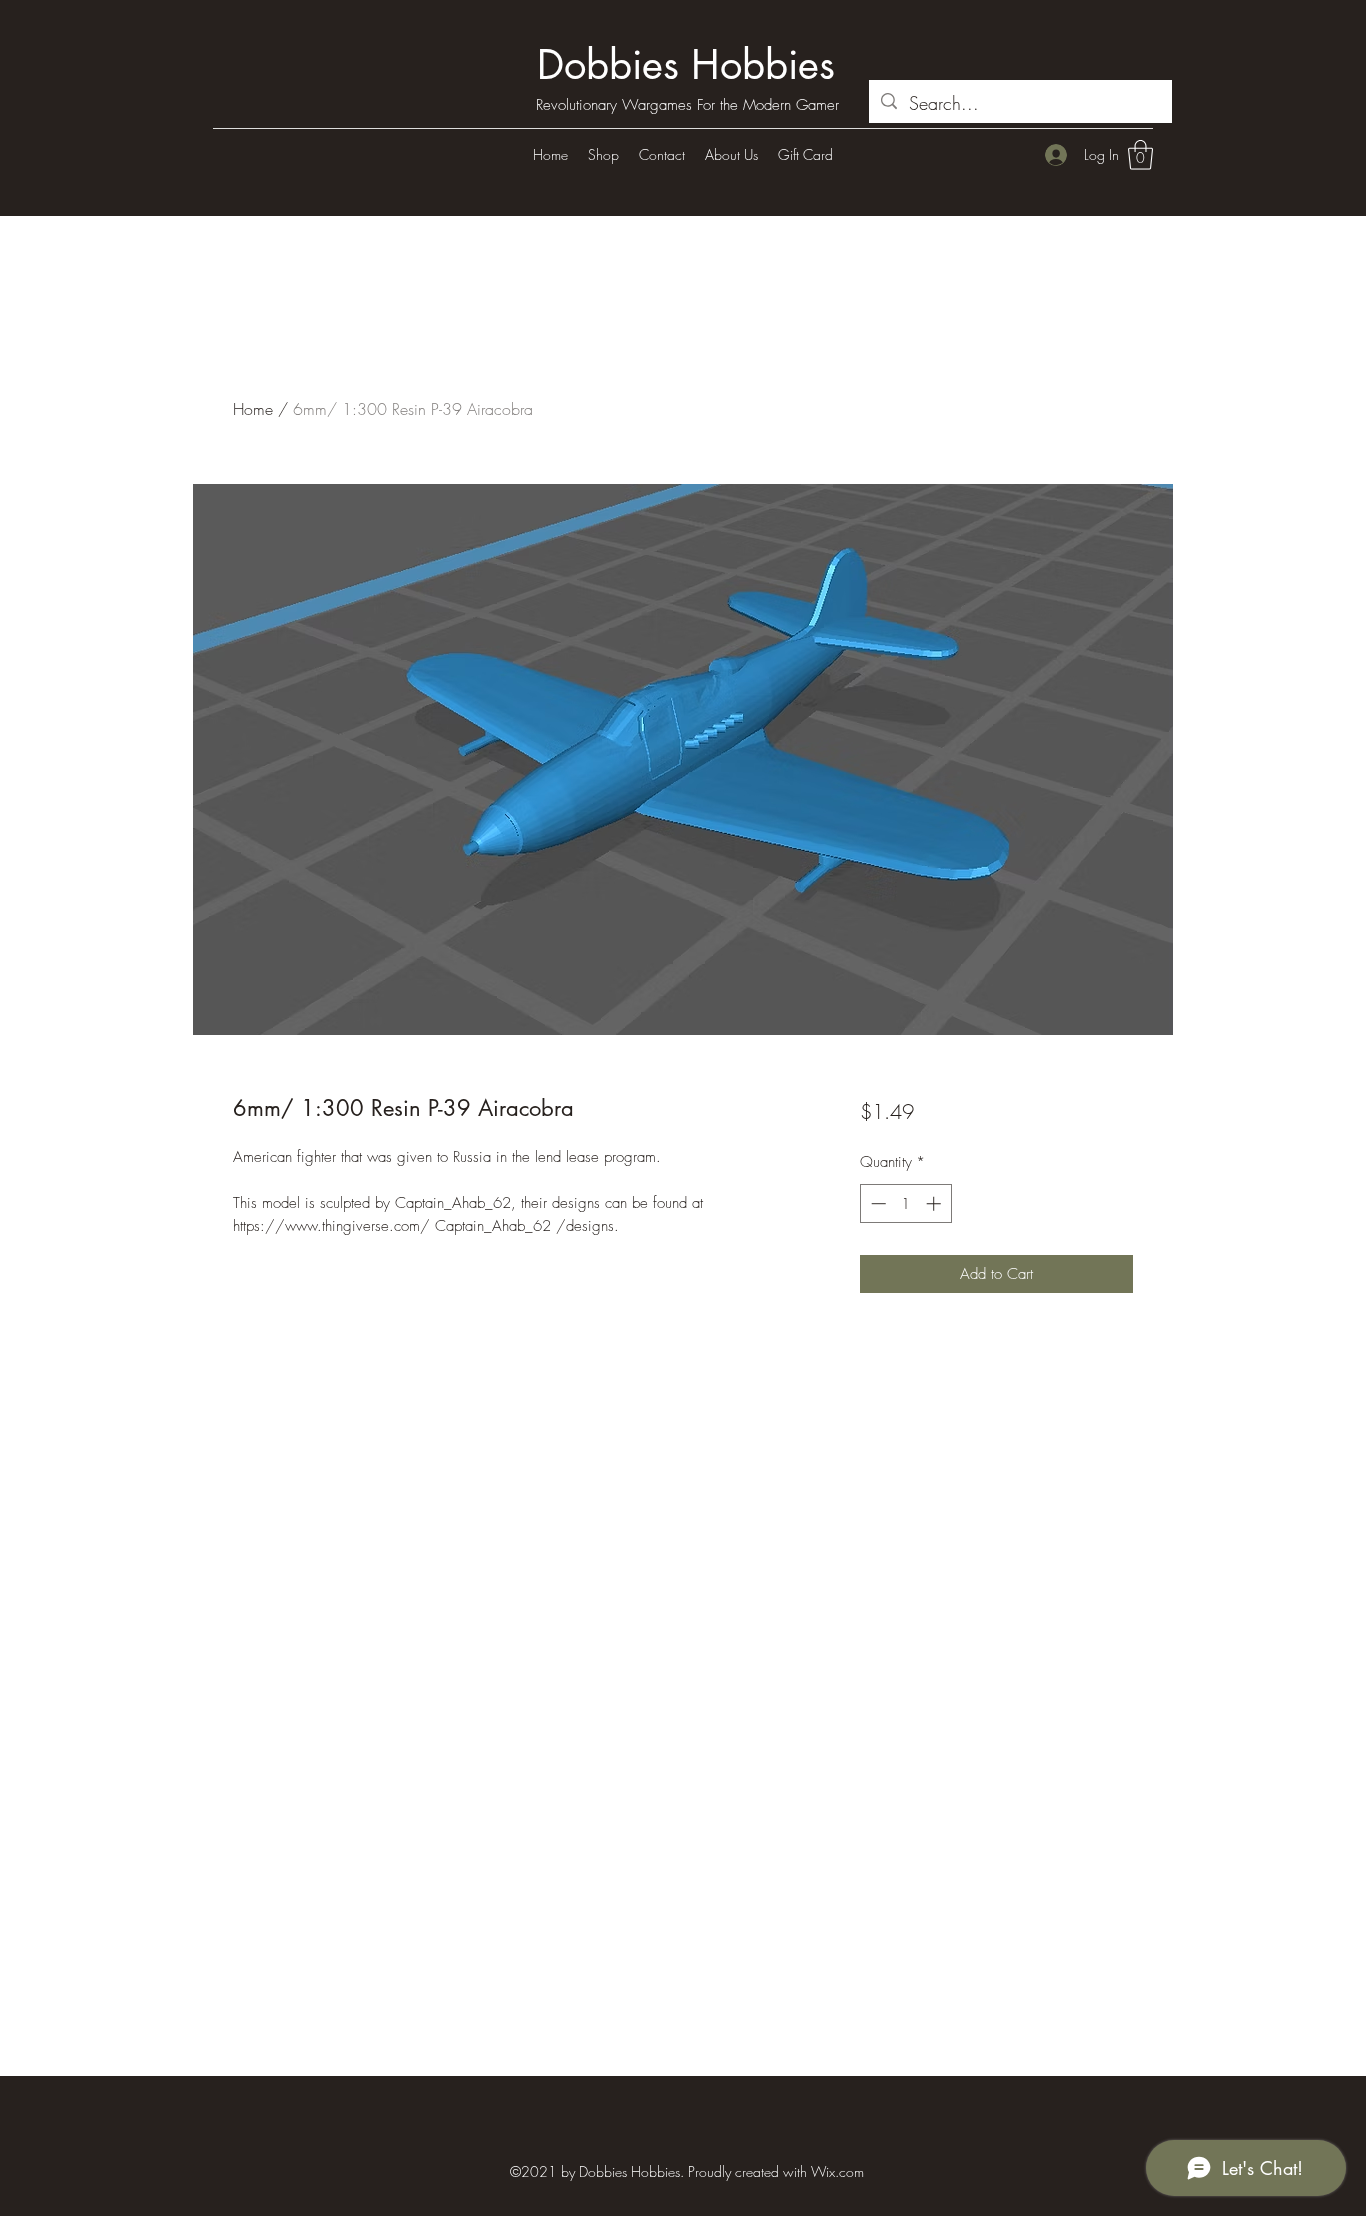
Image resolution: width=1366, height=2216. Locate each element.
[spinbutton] (905, 1203)
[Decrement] (876, 1203)
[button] (1140, 155)
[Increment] (935, 1203)
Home (253, 409)
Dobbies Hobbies (686, 65)
